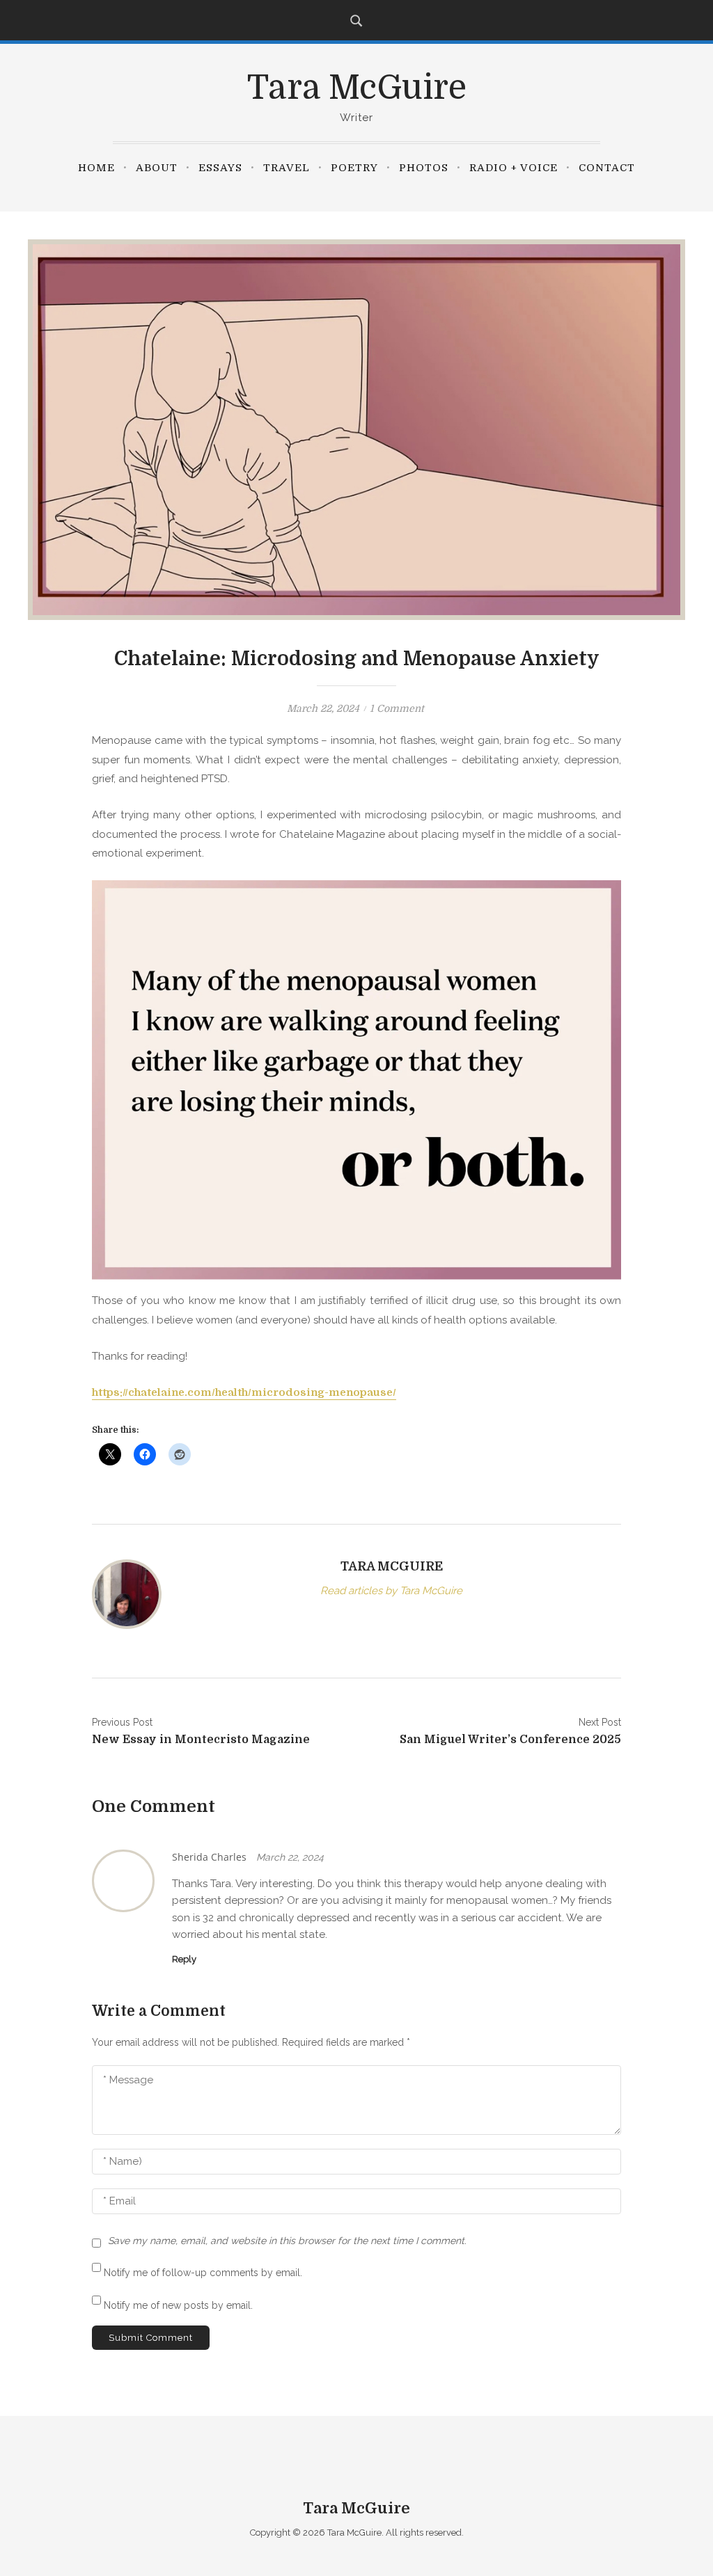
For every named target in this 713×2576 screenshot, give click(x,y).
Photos (424, 168)
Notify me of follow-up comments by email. (203, 2273)
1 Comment (397, 708)
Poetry (354, 168)
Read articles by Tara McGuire (391, 1591)
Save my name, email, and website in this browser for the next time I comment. (287, 2241)
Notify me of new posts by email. (178, 2305)
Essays (220, 168)
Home (96, 168)
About (157, 168)
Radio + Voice (514, 168)
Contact (607, 168)
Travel (287, 168)
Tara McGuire (357, 88)
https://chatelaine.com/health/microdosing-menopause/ (244, 1392)
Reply (184, 1959)
